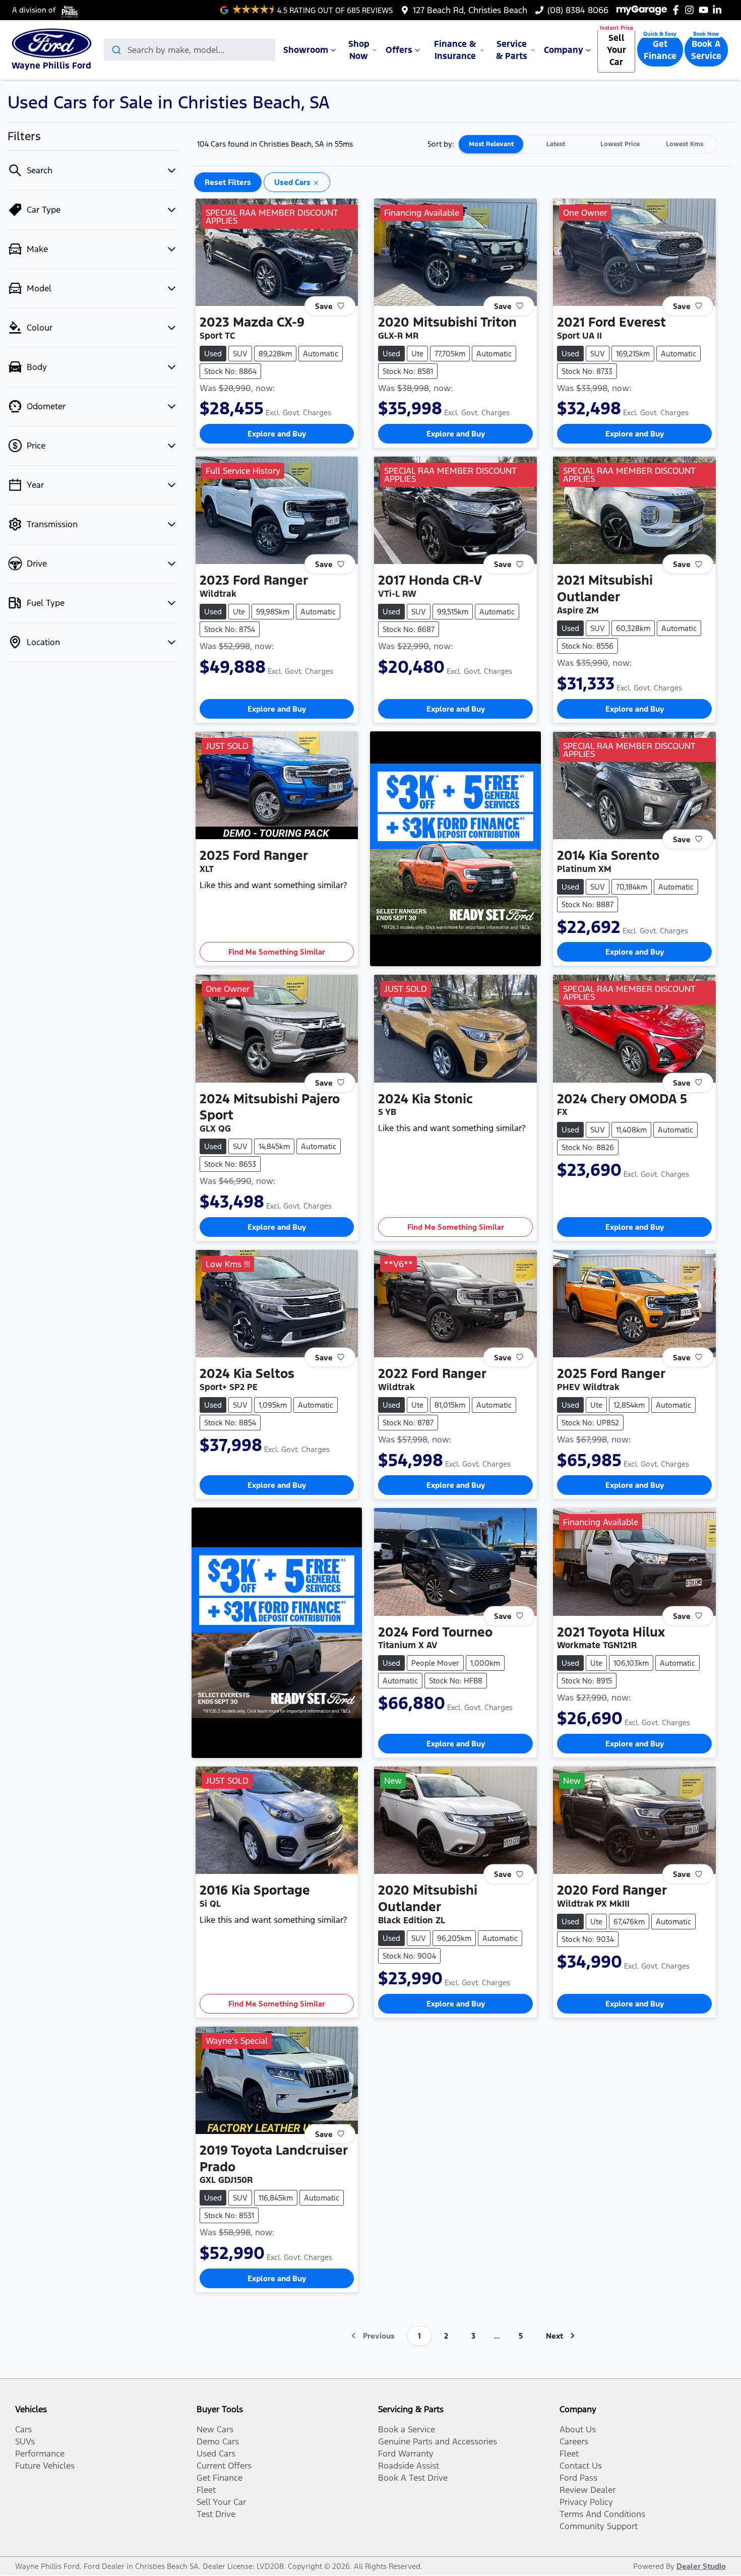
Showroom (306, 50)
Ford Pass (578, 2478)
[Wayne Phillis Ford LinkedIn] (719, 10)
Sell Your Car (616, 50)
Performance (40, 2454)
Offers (399, 50)
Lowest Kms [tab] (685, 144)
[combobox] (190, 50)
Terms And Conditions (602, 2514)
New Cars (215, 2429)
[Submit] (116, 50)
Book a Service (407, 2429)
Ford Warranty (406, 2454)
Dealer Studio (701, 2566)
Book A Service (706, 50)
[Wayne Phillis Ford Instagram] (691, 10)
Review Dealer (588, 2490)
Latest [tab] (556, 144)
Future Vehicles (45, 2466)
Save (324, 306)
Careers (574, 2441)
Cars (23, 2429)
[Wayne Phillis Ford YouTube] (705, 10)
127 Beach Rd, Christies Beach (470, 10)
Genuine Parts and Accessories (438, 2441)
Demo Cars (218, 2441)
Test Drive (216, 2514)
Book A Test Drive (413, 2478)
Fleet (206, 2490)
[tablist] (588, 144)
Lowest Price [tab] (620, 144)
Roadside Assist (409, 2466)
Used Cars (216, 2454)
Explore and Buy (277, 434)
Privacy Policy (586, 2502)
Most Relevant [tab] (491, 144)
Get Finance (660, 50)
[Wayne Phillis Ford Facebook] (678, 10)
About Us (578, 2429)
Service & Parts (512, 50)
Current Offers (224, 2466)
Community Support (599, 2526)
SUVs (25, 2441)
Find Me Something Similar (277, 952)
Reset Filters (228, 182)
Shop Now (359, 50)
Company (564, 50)
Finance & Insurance (455, 50)
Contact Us (581, 2466)
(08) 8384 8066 (578, 10)
